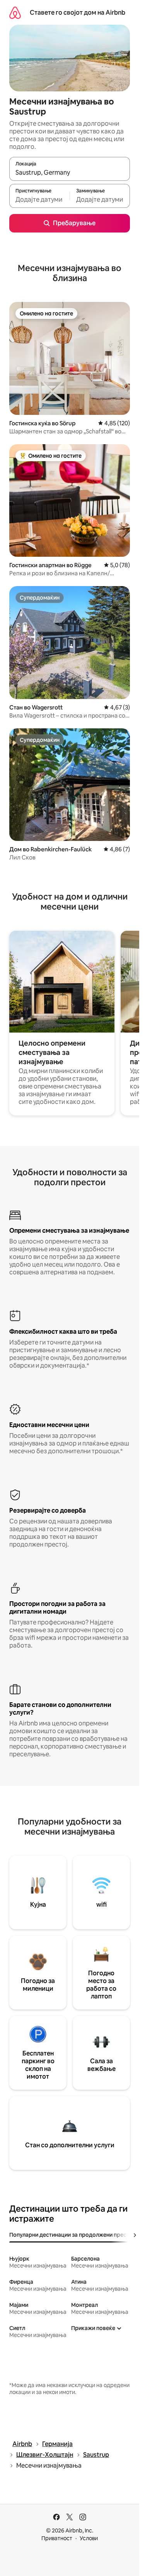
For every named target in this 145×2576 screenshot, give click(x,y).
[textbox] (39, 199)
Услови (89, 2538)
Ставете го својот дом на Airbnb (78, 13)
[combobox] (70, 172)
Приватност (57, 2538)
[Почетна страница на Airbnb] (15, 13)
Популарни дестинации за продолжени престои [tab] (72, 2235)
